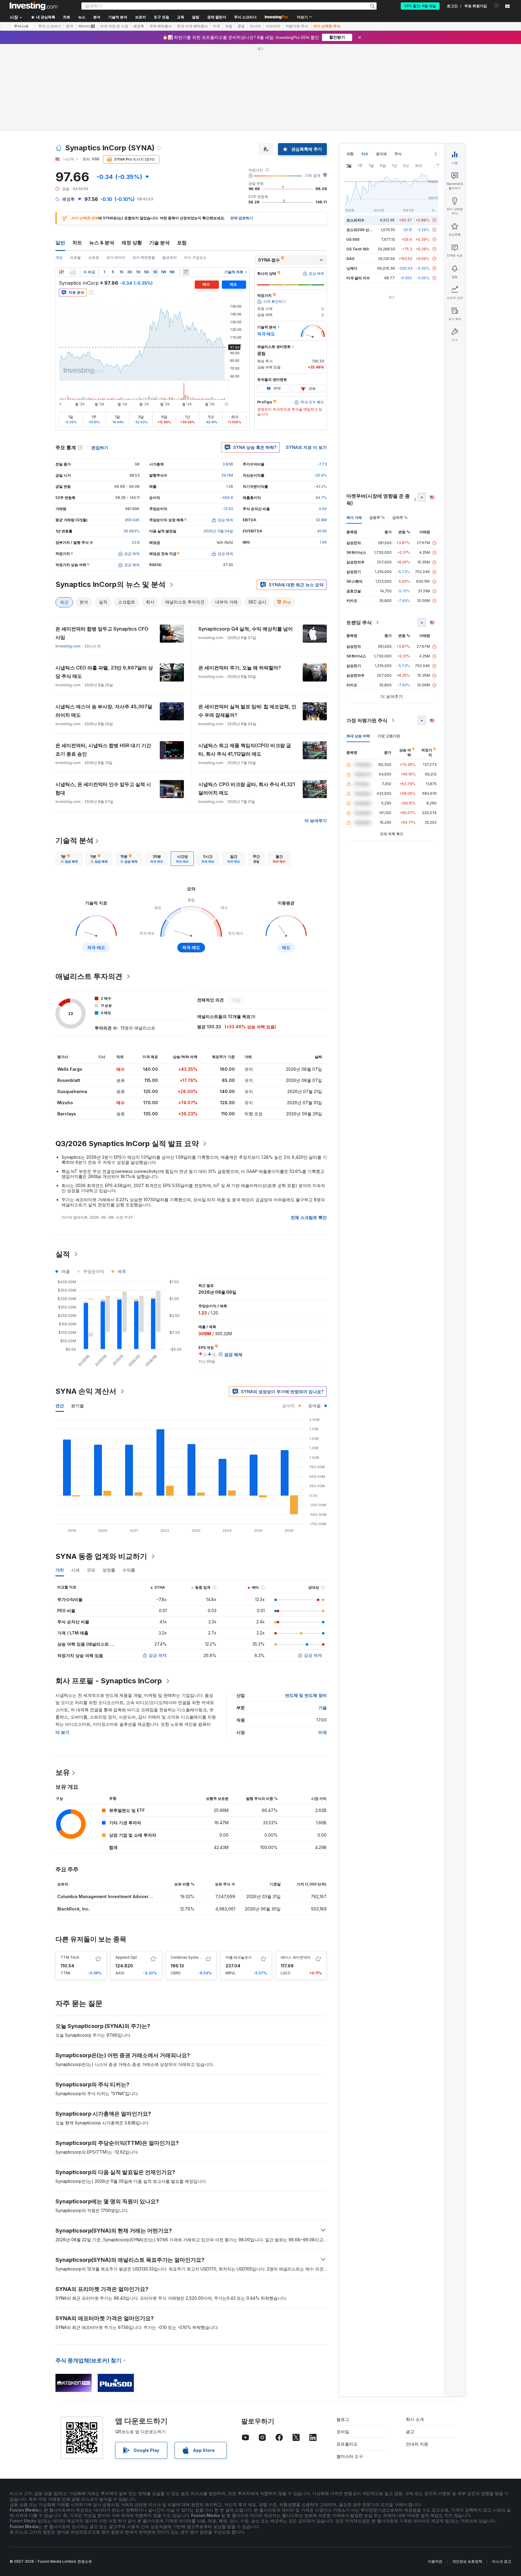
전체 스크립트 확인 (309, 1217)
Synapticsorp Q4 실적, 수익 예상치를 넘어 (246, 629)
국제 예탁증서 (161, 26)
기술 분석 (159, 243)
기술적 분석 (74, 840)
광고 (410, 2432)
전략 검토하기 (242, 218)
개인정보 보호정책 (467, 2561)
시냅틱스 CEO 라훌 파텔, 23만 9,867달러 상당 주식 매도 (104, 672)
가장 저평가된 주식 (367, 720)
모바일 (343, 2432)
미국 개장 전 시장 (114, 26)
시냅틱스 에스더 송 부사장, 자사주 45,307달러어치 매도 (104, 711)
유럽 (229, 26)
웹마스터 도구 (350, 2456)
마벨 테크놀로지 (239, 1957)
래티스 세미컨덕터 (296, 1957)
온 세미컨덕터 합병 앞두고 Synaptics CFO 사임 (102, 633)
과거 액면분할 (144, 257)
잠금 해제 (158, 1655)
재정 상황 (132, 243)
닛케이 (352, 268)
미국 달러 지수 (358, 278)
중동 (241, 26)
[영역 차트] (73, 272)
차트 (77, 243)
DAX (350, 259)
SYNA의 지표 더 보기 (306, 447)
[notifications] (496, 6)
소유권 (93, 257)
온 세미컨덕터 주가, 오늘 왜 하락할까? (240, 668)
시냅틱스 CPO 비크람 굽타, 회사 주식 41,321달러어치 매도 (247, 788)
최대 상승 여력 (358, 736)
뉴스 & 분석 (102, 243)
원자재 (381, 154)
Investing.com (68, 646)
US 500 (353, 239)
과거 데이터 (116, 257)
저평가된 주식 (297, 26)
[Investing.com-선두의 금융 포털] (33, 6)
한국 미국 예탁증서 (192, 26)
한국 (70, 26)
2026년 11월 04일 (218, 531)
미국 (216, 26)
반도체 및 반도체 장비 (306, 1695)
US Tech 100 (358, 249)
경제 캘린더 (217, 17)
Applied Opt (126, 1957)
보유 (63, 1772)
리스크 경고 (502, 2561)
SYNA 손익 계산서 (86, 1391)
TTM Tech (70, 1957)
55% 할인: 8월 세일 (420, 6)
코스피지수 (355, 220)
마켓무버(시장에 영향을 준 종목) (378, 500)
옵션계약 (169, 257)
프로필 (75, 257)
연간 (60, 1406)
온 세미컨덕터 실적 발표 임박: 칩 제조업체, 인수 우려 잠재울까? (247, 711)
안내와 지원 (417, 2444)
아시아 (255, 26)
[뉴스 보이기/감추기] (186, 272)
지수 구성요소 (195, 257)
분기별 (77, 1406)
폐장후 (139, 26)
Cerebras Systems (187, 1957)
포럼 (182, 243)
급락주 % (400, 517)
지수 (365, 154)
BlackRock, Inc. (74, 1909)
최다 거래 (354, 517)
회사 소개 (415, 2419)
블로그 (343, 2419)
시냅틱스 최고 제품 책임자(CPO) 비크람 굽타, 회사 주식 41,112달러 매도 (245, 750)
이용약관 (435, 2561)
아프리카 (273, 26)
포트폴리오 (347, 2444)
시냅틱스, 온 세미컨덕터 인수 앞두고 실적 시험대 (103, 788)
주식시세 (21, 26)
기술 (323, 1708)
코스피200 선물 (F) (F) (365, 230)
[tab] (69, 859)
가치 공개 (313, 175)
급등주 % (377, 517)
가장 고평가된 (389, 736)
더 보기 (62, 1732)
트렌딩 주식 (359, 622)
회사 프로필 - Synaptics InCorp (109, 1681)
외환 (350, 154)
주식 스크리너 (245, 17)
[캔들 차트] (62, 272)
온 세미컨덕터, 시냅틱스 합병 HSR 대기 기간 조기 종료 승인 (103, 750)
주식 (398, 154)
